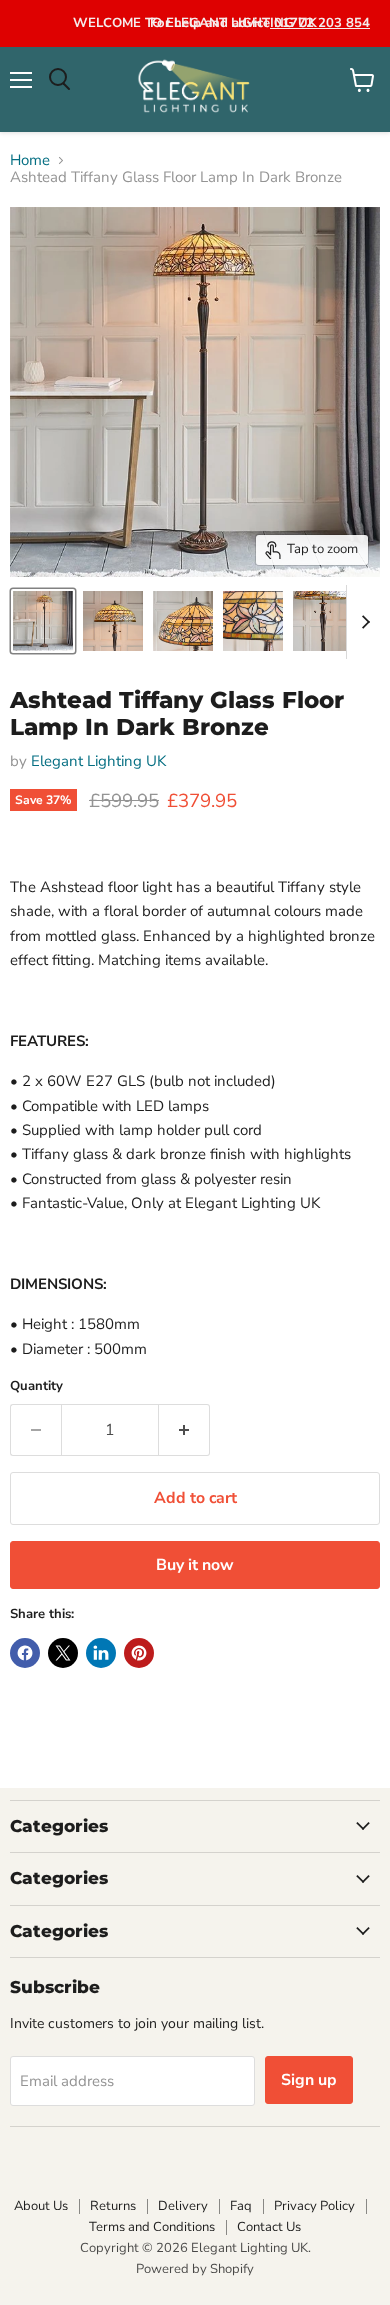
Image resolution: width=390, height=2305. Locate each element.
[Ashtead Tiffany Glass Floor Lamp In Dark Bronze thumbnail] (43, 621)
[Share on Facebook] (25, 1653)
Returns (113, 2206)
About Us (41, 2206)
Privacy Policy (314, 2206)
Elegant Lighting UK (98, 761)
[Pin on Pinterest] (139, 1653)
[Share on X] (63, 1653)
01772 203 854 (320, 23)
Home (30, 160)
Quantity (36, 1386)
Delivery (183, 2206)
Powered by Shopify (195, 2269)
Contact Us (269, 2227)
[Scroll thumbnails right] (362, 622)
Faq (241, 2206)
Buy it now (195, 1565)
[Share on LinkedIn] (101, 1653)
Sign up (309, 2080)
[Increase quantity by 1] (184, 1430)
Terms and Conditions (152, 2227)
